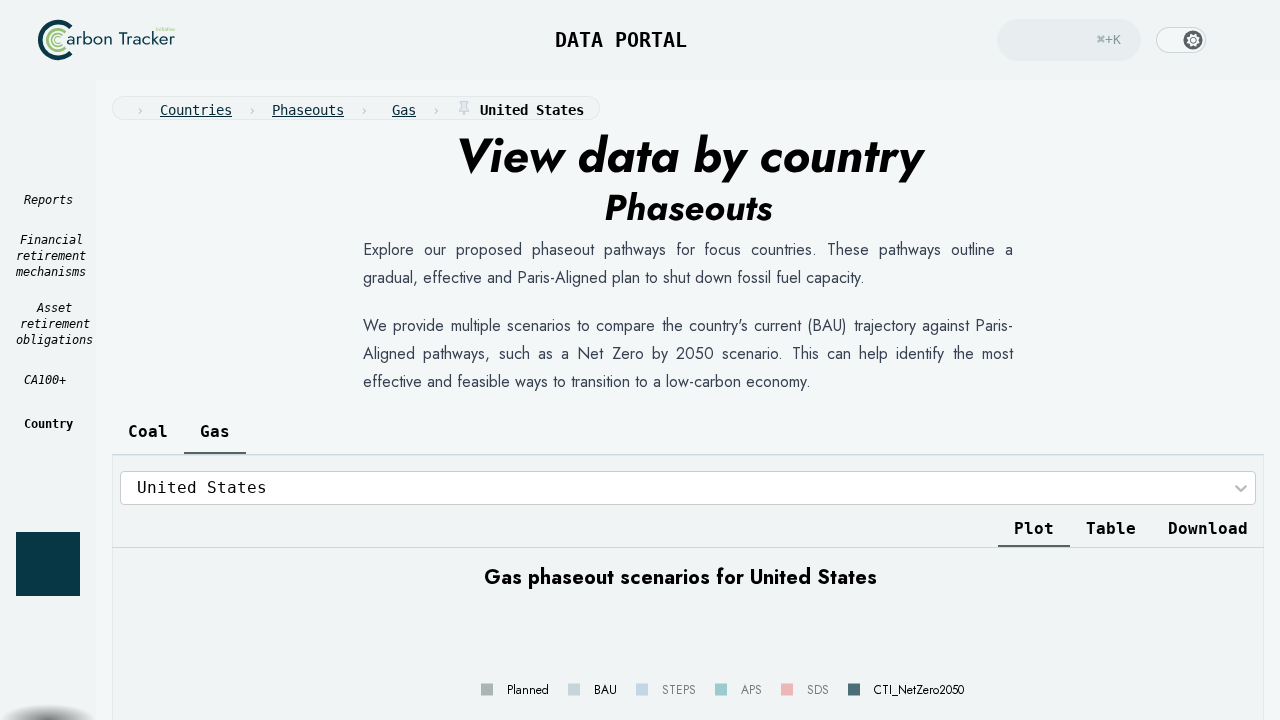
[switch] (1181, 40)
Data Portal (603, 40)
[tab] (148, 432)
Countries (196, 110)
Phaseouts (308, 110)
